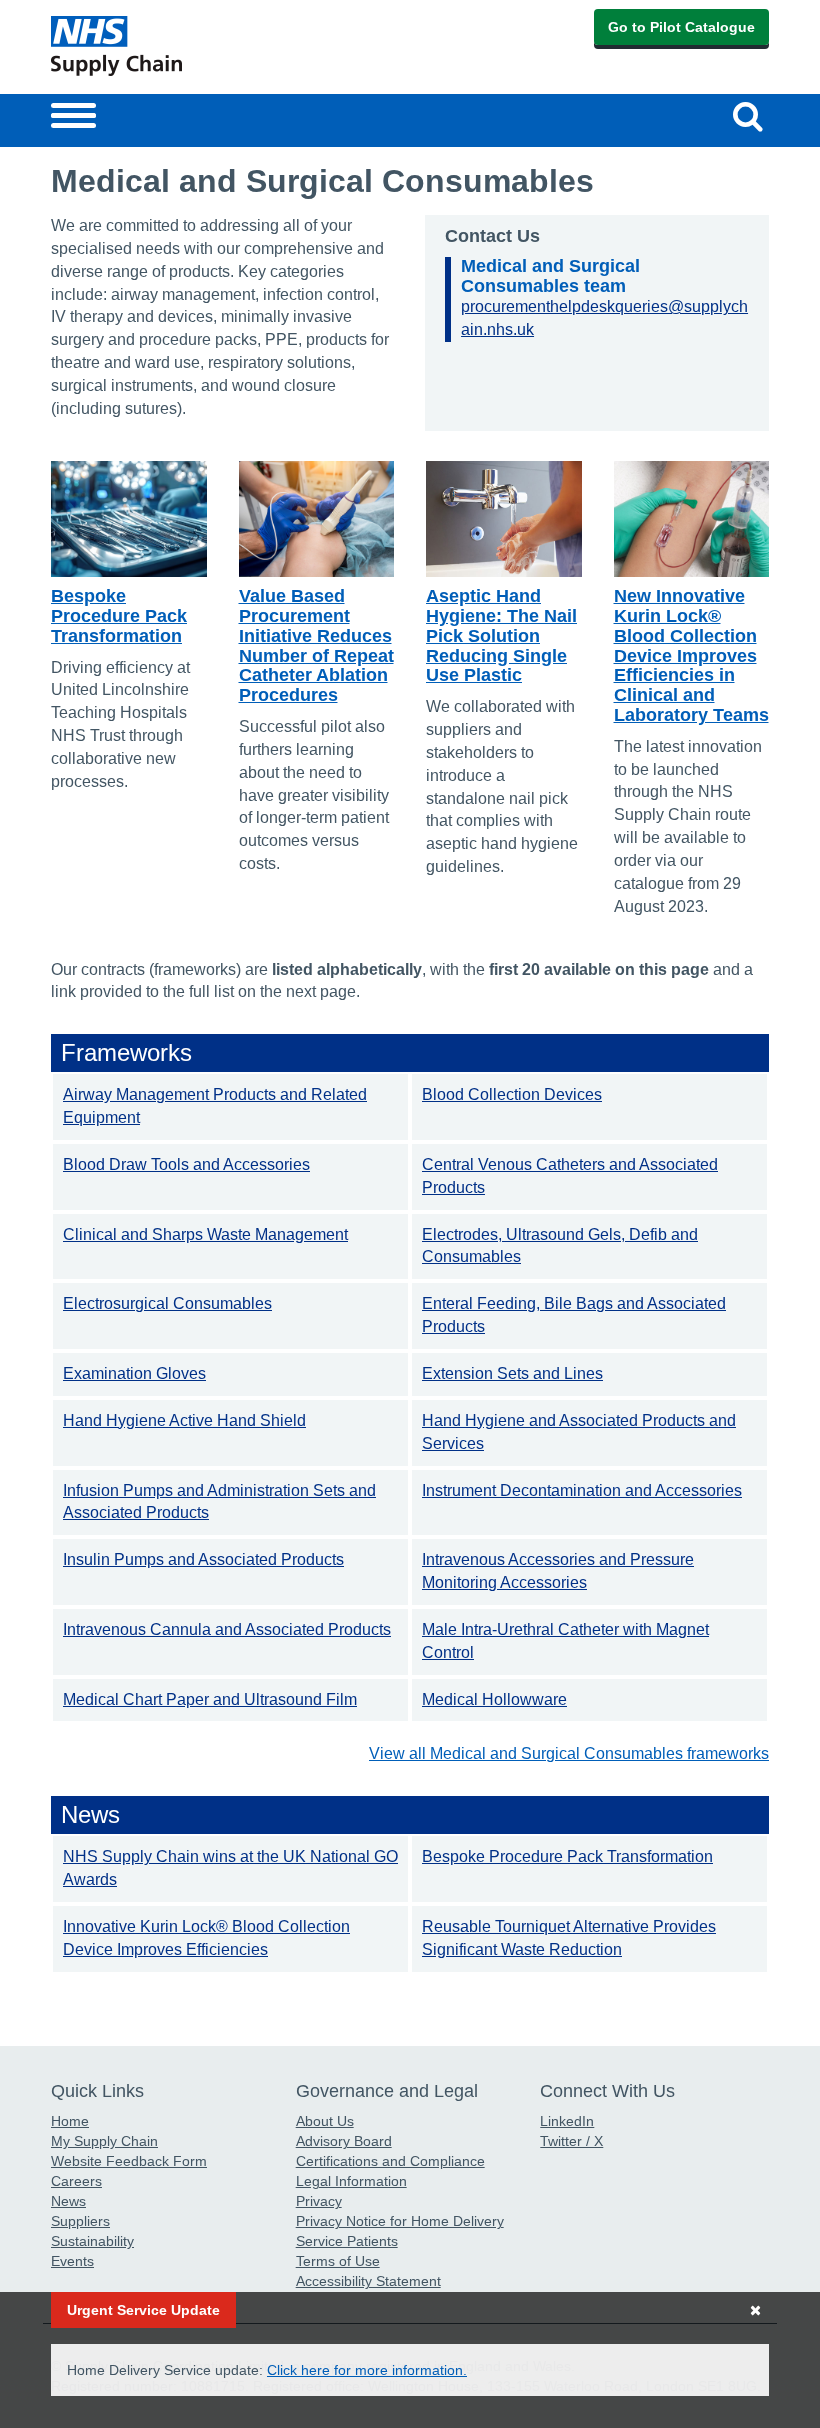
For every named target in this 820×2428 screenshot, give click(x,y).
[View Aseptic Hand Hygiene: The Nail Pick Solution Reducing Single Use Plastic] (504, 519)
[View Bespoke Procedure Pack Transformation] (129, 519)
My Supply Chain (104, 2141)
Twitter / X (571, 2141)
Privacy (319, 2201)
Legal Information (351, 2181)
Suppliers (80, 2221)
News (68, 2201)
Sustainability (92, 2241)
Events (72, 2261)
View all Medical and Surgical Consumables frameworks (569, 1753)
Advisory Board (344, 2141)
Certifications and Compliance (390, 2161)
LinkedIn (567, 2121)
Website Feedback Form (129, 2161)
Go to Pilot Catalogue (681, 27)
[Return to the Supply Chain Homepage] (226, 46)
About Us (325, 2121)
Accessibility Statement (368, 2281)
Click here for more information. (367, 2370)
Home (70, 2121)
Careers (76, 2181)
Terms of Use (338, 2261)
